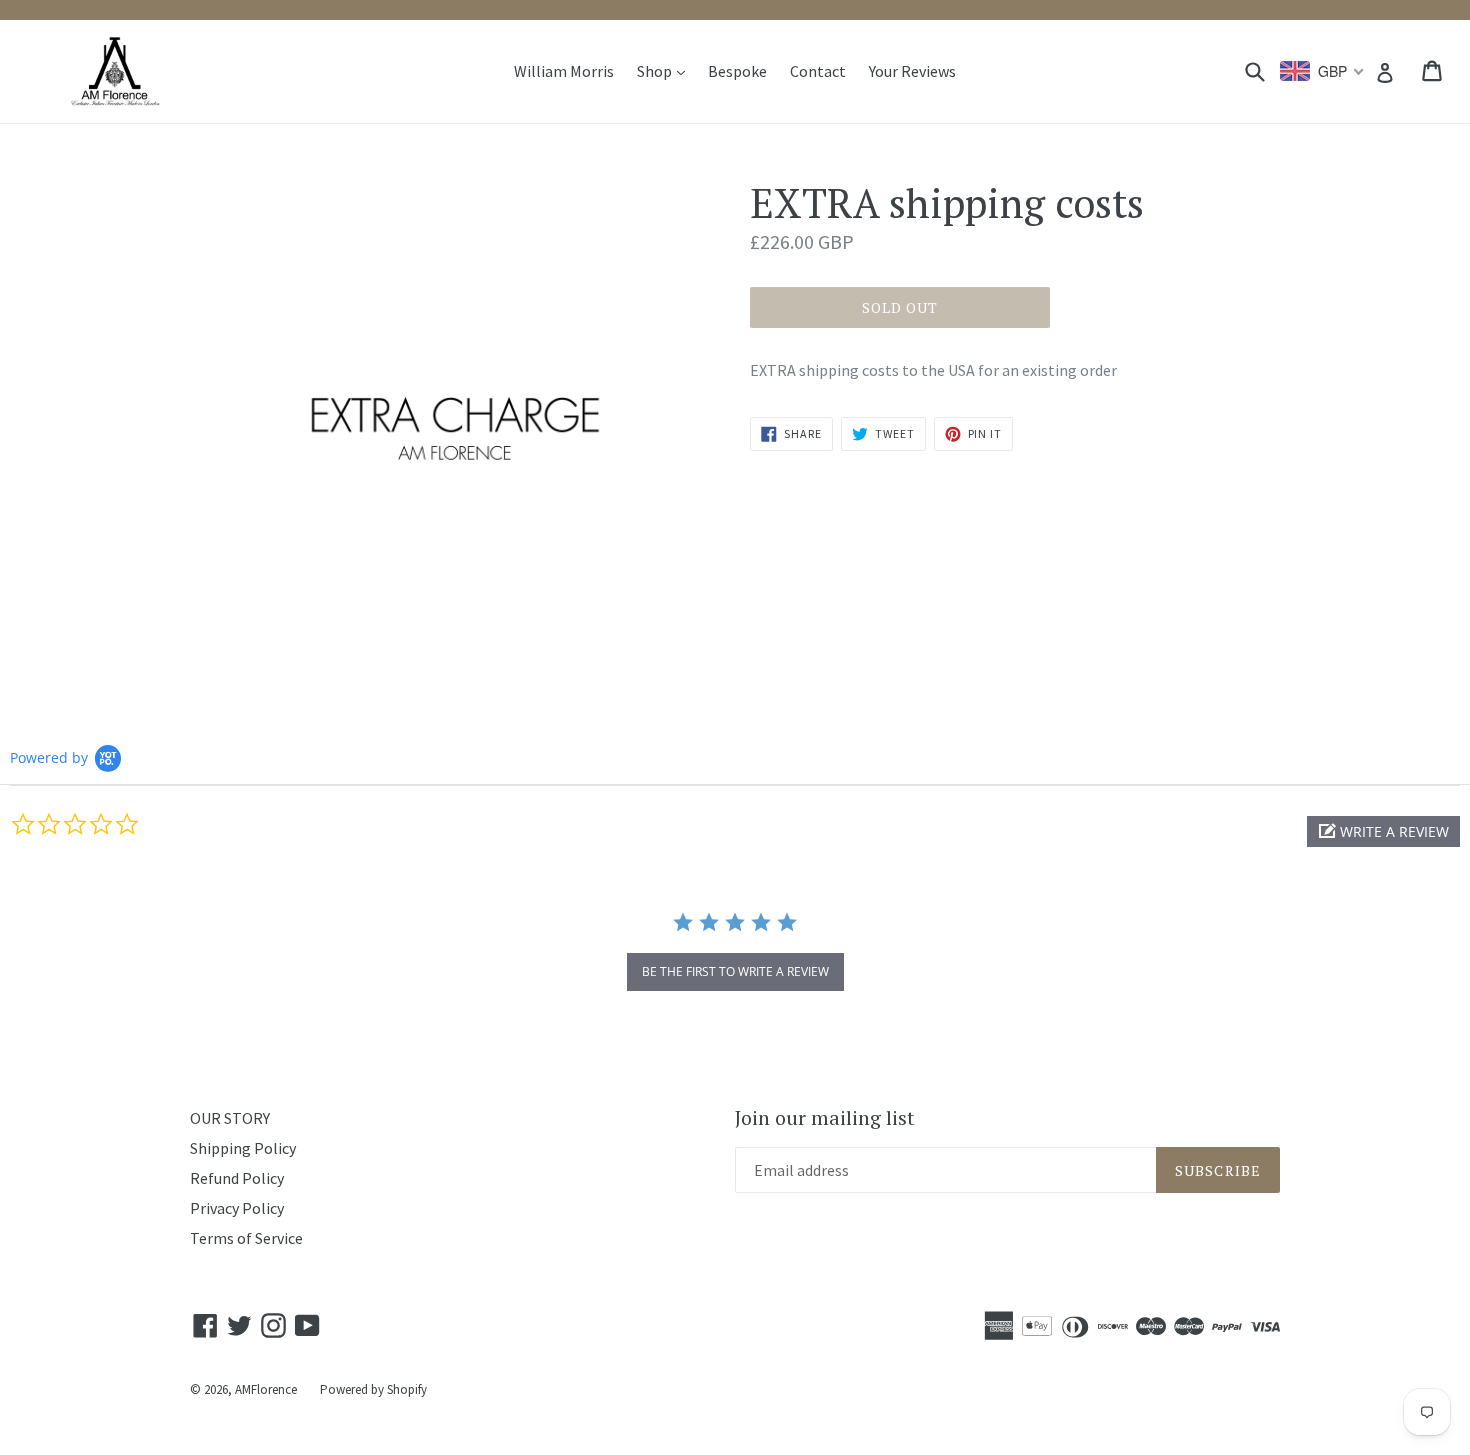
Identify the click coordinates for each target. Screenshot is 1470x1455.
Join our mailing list (825, 1118)
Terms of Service (246, 1238)
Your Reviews (912, 71)
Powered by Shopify (373, 1389)
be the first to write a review (735, 971)
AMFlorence (266, 1389)
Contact (818, 71)
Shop (666, 70)
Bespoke (737, 71)
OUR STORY (230, 1118)
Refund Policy (237, 1178)
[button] (1383, 831)
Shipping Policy (243, 1148)
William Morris (564, 71)
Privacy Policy (237, 1208)
